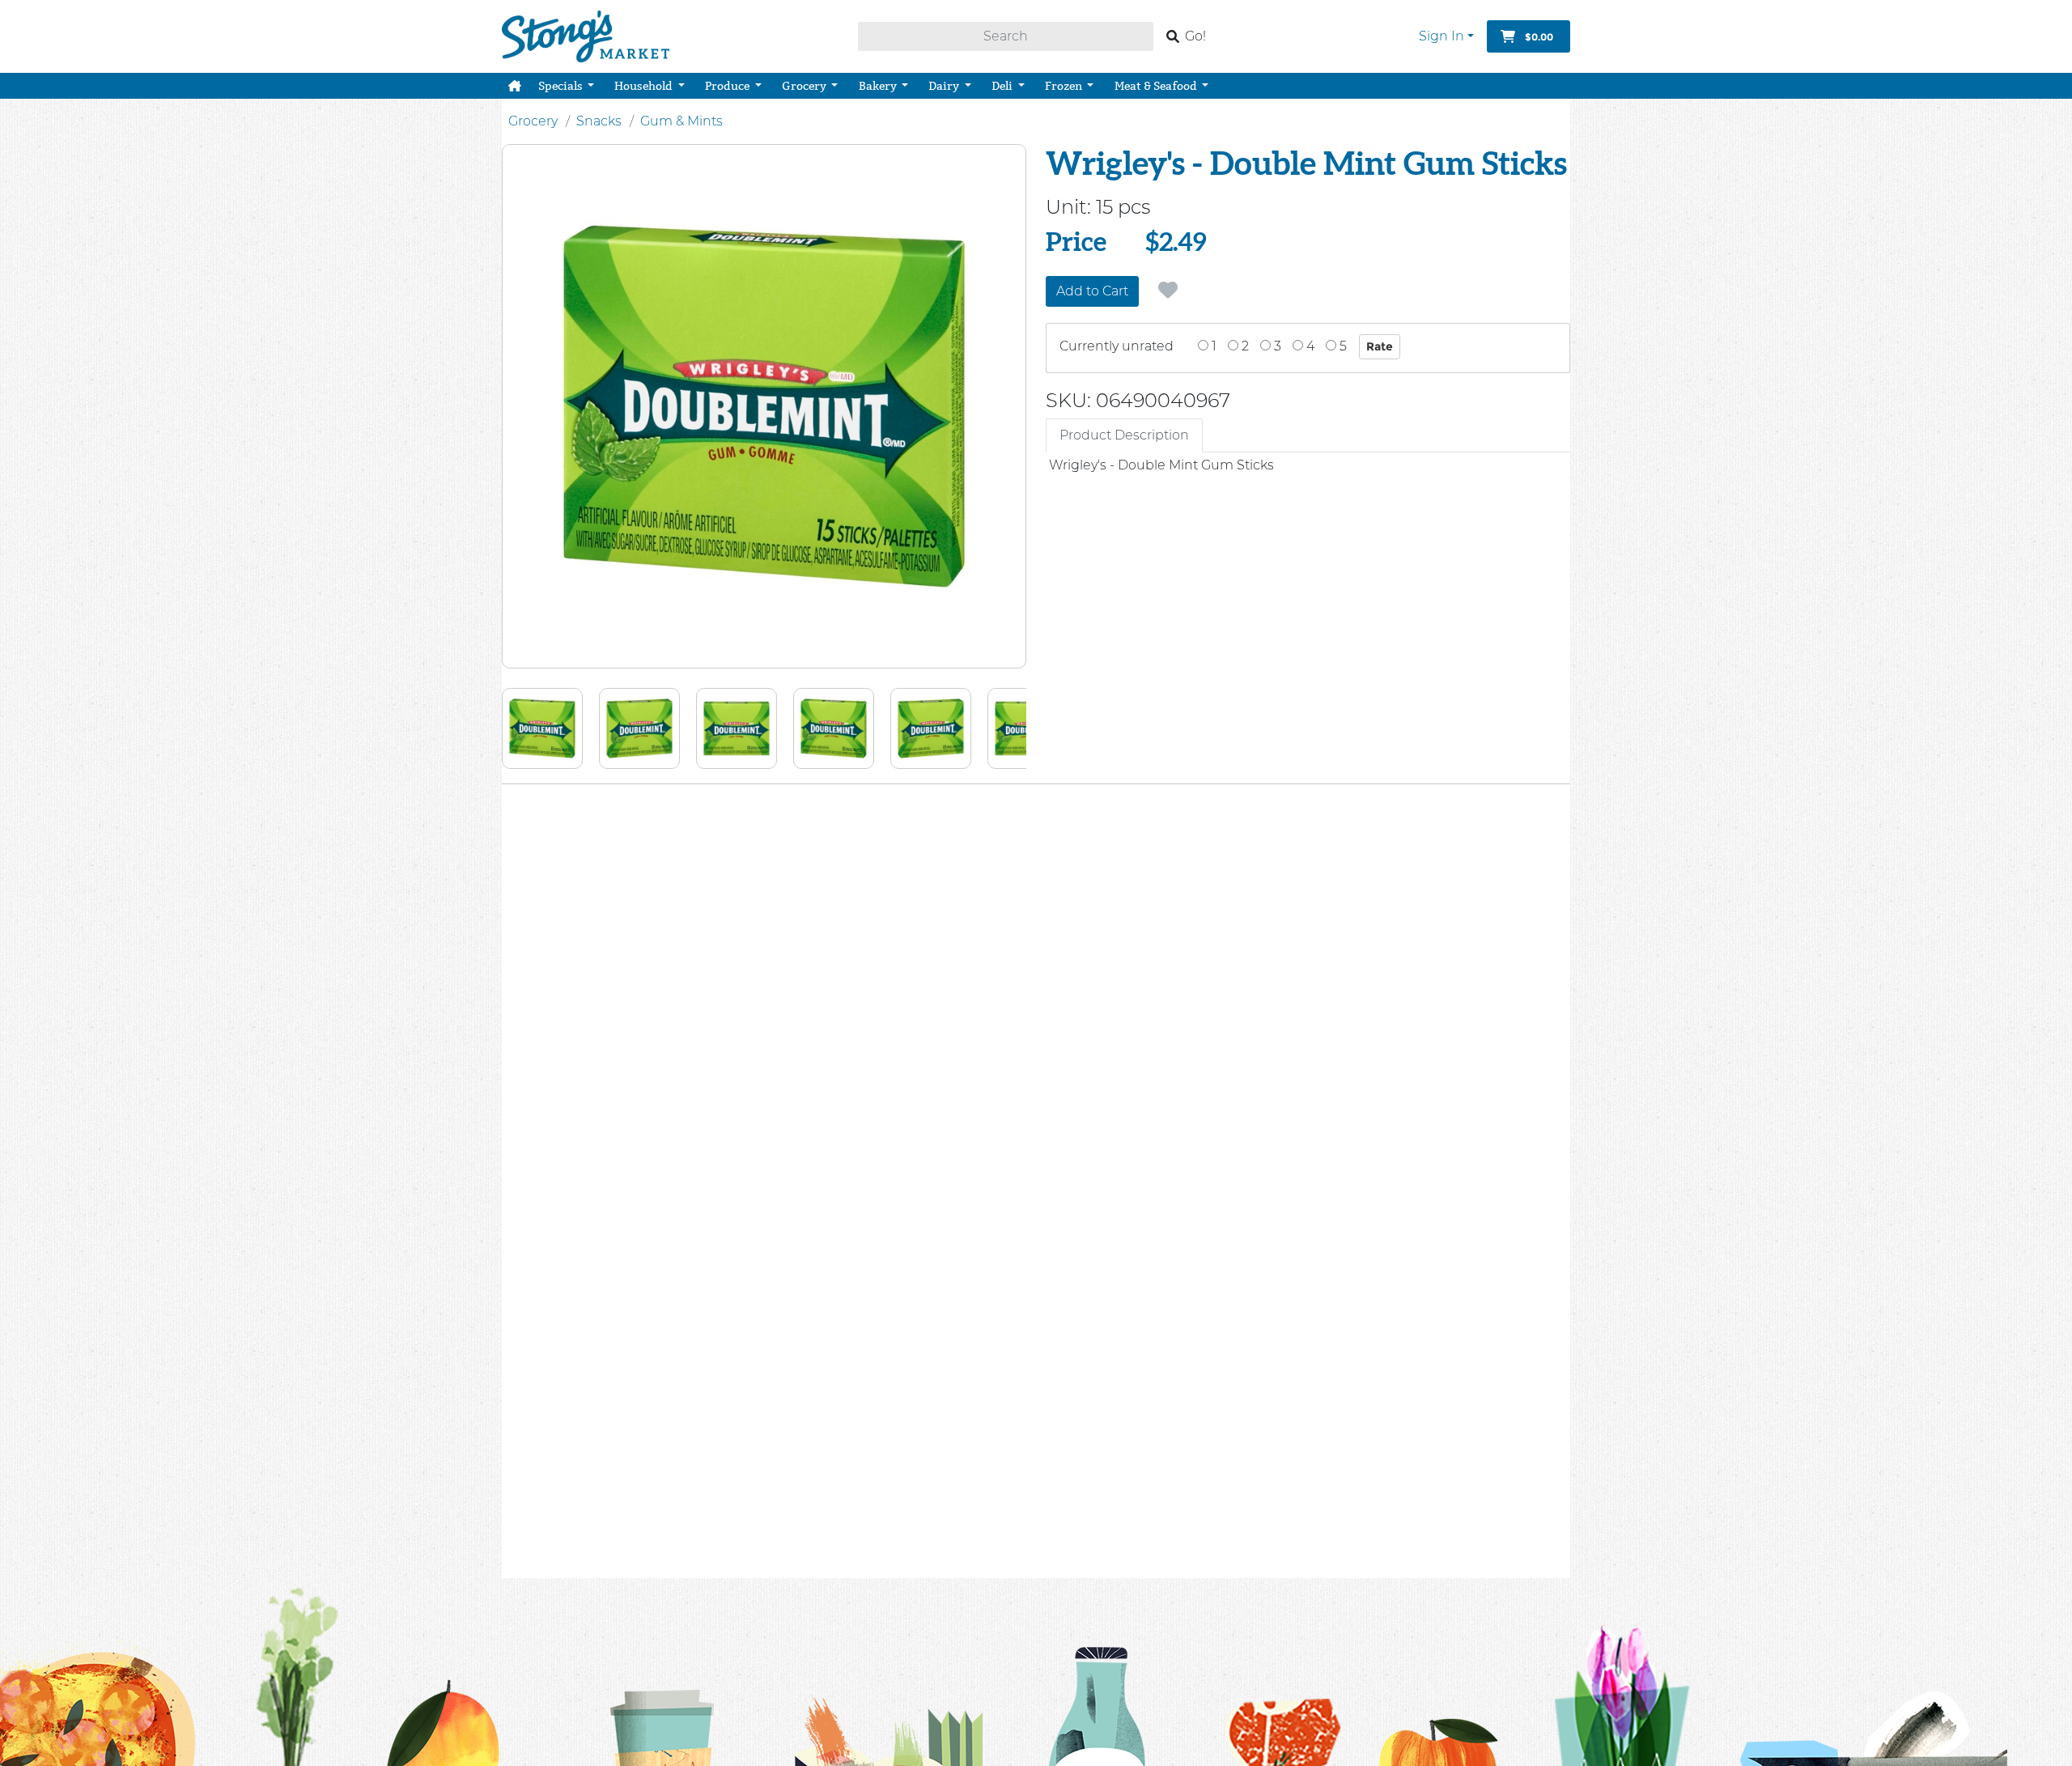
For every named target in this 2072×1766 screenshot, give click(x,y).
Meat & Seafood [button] (1157, 86)
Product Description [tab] (1124, 435)
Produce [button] (728, 86)
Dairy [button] (945, 86)
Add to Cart (1092, 291)
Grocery (533, 121)
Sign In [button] (1441, 36)
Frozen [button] (1065, 86)
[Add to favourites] (1168, 291)
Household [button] (645, 86)
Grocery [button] (805, 86)
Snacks (599, 121)
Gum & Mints (681, 121)
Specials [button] (562, 86)
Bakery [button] (879, 86)
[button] (515, 86)
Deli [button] (1003, 86)
